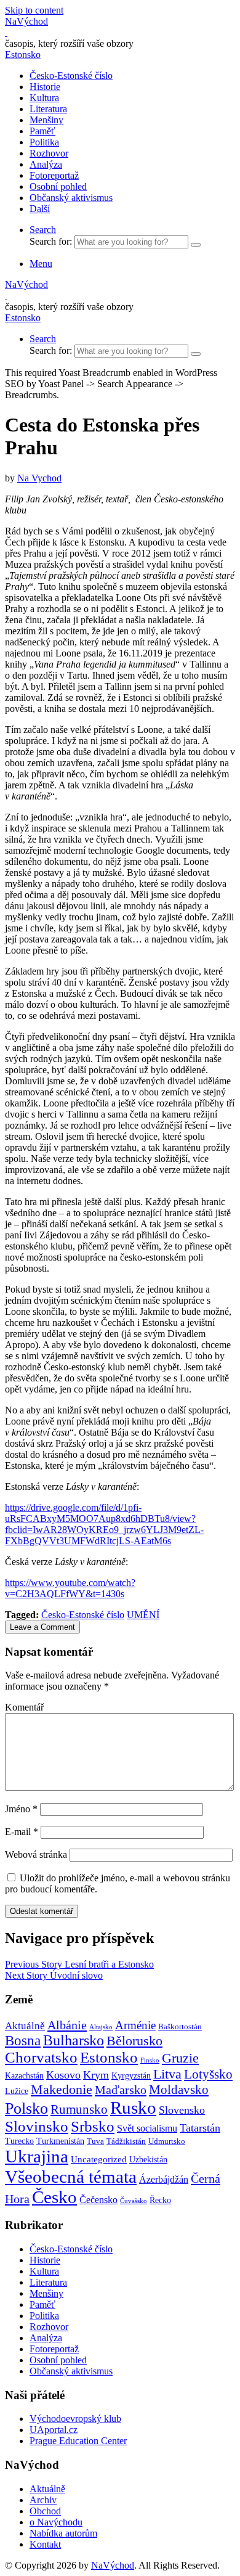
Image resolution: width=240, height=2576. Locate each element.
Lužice (17, 2091)
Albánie (67, 2025)
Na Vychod (39, 478)
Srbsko (93, 2126)
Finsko (150, 2060)
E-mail (22, 1832)
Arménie (135, 2025)
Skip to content (34, 10)
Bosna (23, 2041)
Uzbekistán (148, 2159)
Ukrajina (37, 2156)
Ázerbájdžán (164, 2180)
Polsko (26, 2108)
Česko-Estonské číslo (83, 1615)
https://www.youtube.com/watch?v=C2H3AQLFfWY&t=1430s (70, 1588)
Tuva (95, 2141)
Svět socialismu (147, 2128)
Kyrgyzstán (131, 2075)
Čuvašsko (134, 2201)
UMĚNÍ (143, 1615)
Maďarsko (121, 2090)
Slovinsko (37, 2126)
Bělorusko (134, 2041)
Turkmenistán (60, 2141)
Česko (54, 2197)
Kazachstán (24, 2075)
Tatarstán (200, 2128)
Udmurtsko (167, 2141)
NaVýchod (113, 2565)
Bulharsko (74, 2040)
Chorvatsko (41, 2057)
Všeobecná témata (71, 2177)
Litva (167, 2074)
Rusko (133, 2108)
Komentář (24, 1707)
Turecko (19, 2141)
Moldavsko (179, 2090)
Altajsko (101, 2027)
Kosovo (63, 2075)
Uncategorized (99, 2159)
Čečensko (98, 2200)
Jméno (21, 1809)
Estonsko (23, 55)
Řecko (160, 2200)
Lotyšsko (208, 2074)
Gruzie (180, 2058)
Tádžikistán (126, 2141)
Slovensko (182, 2110)
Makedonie (62, 2090)
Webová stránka (36, 1854)
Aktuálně (25, 2026)
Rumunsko (79, 2109)
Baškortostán (180, 2027)
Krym (96, 2075)
